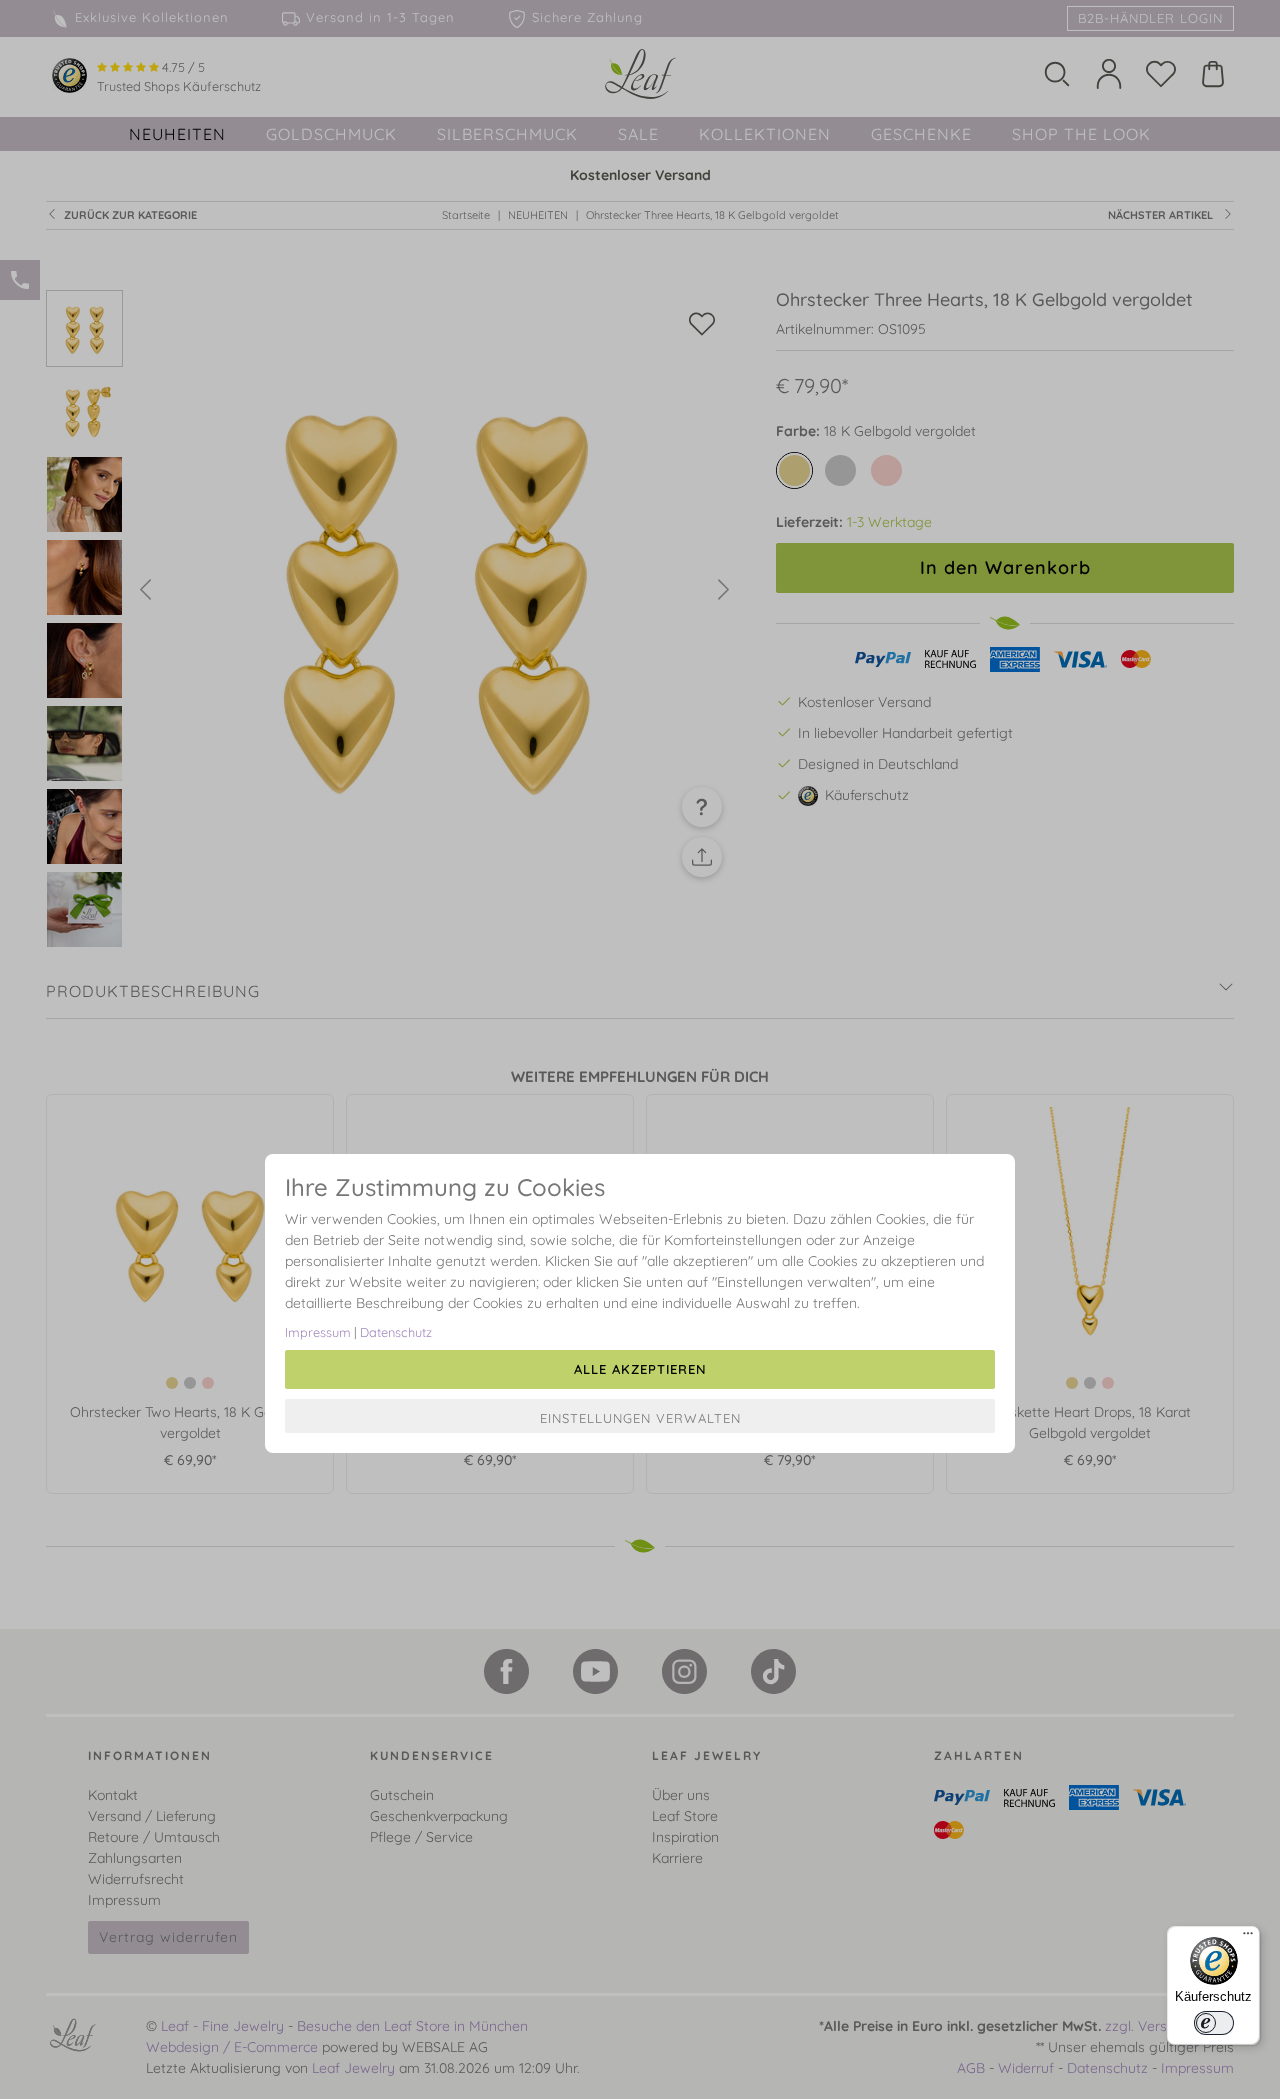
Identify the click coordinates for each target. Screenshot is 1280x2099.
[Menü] (1248, 1938)
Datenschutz (396, 1332)
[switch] (1214, 2023)
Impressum (318, 1332)
